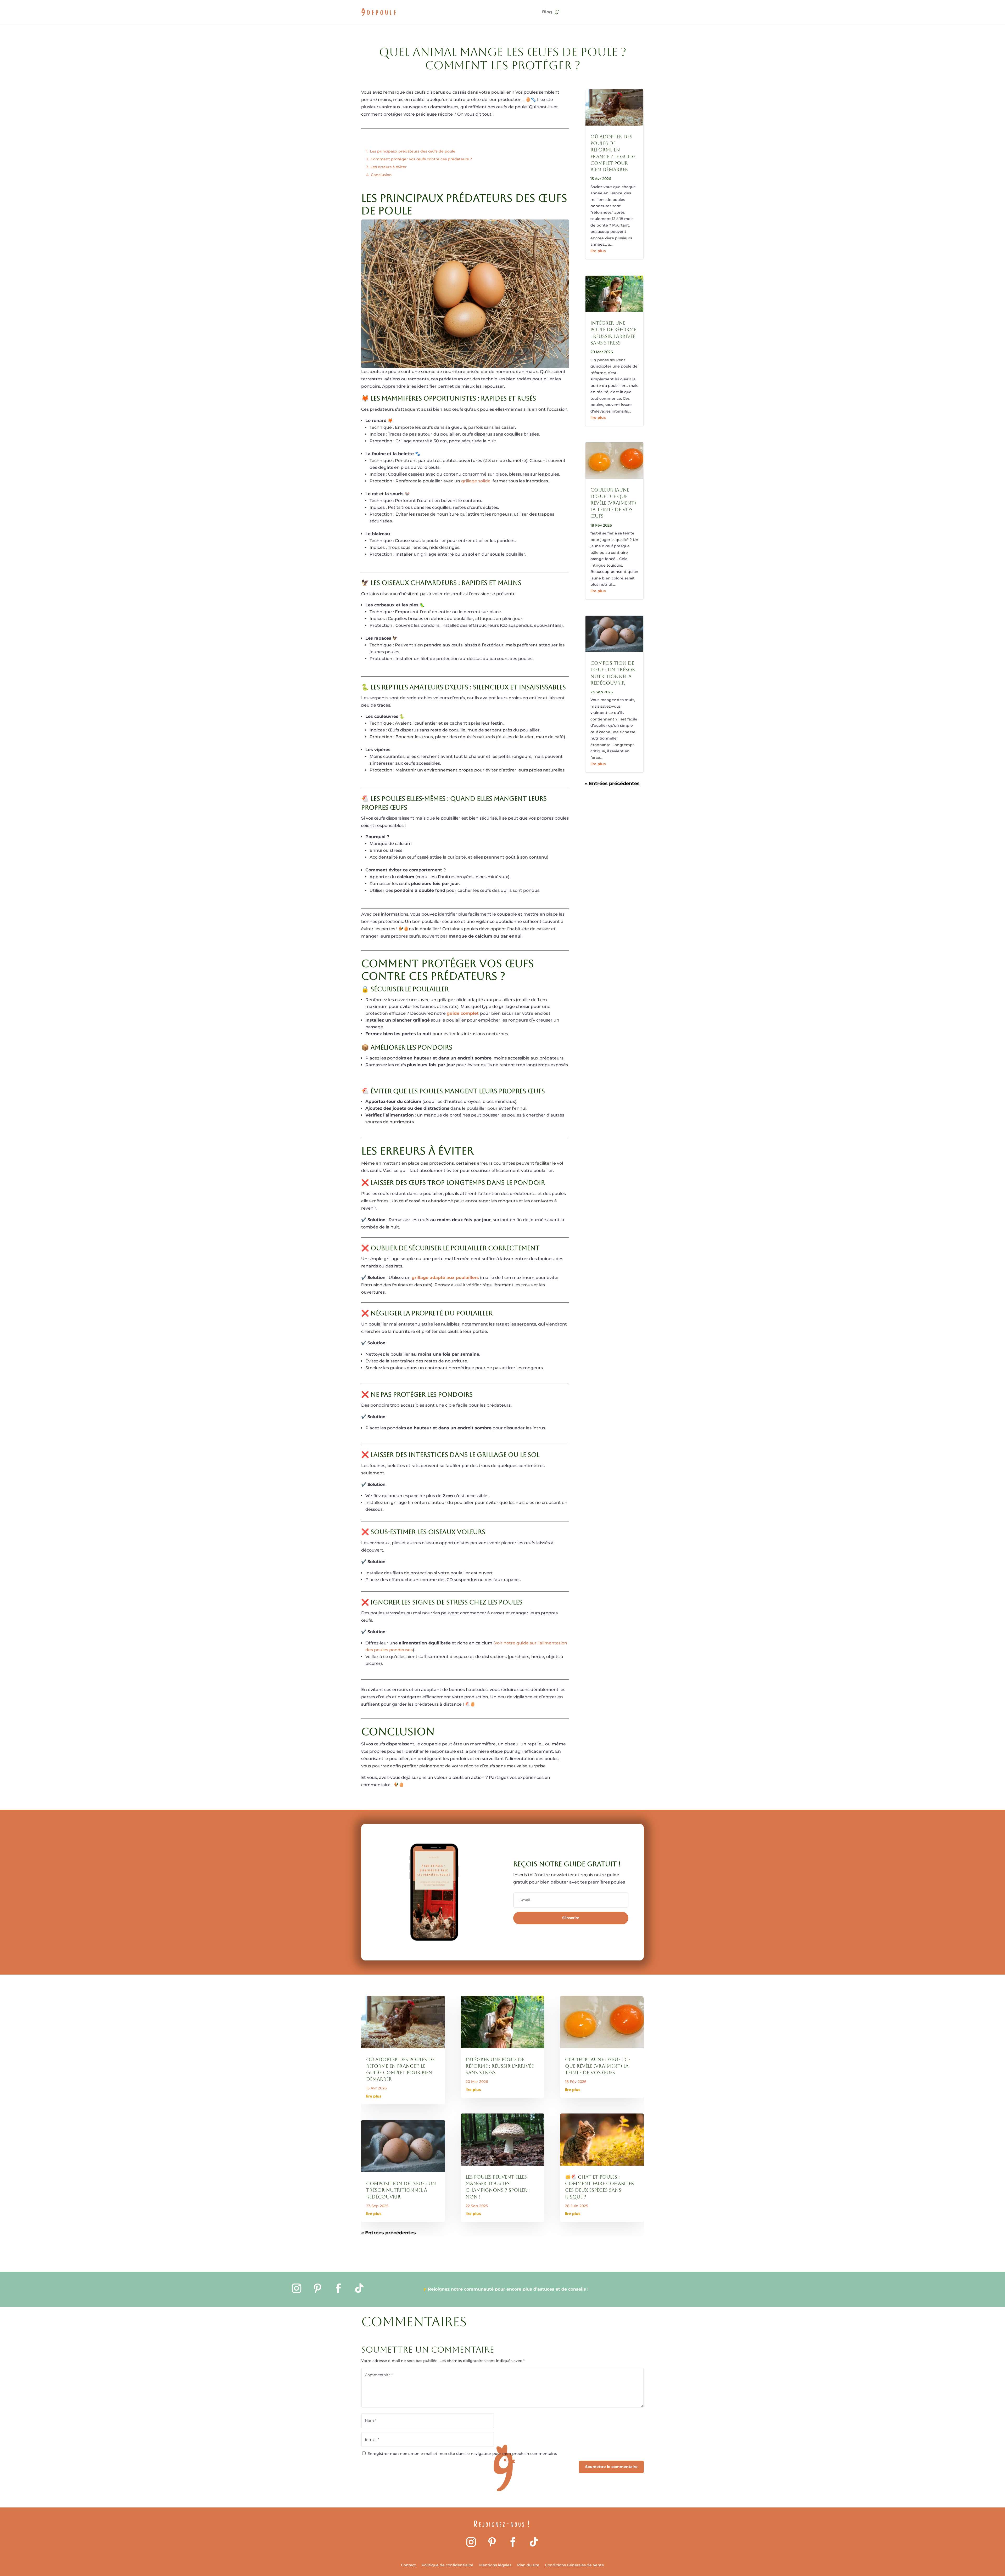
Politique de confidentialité (448, 2565)
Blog (547, 12)
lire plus (598, 251)
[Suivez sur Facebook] (338, 2288)
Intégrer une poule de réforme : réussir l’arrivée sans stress (500, 2066)
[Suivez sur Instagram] (297, 2288)
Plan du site (528, 2565)
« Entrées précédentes (612, 783)
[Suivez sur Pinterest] (317, 2288)
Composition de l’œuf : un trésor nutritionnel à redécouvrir (401, 2190)
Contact (408, 2565)
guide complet (463, 1013)
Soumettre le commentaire (611, 2467)
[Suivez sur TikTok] (359, 2288)
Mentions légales (495, 2565)
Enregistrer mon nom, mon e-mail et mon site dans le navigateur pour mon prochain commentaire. (462, 2454)
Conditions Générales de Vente (575, 2565)
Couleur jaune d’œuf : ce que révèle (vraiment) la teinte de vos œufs (613, 503)
